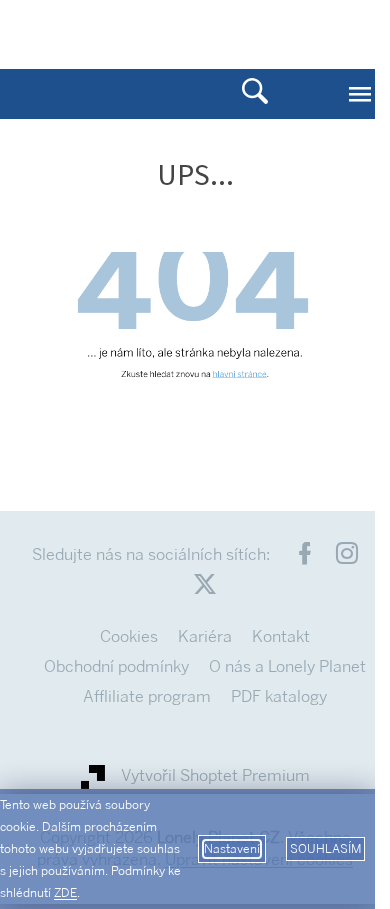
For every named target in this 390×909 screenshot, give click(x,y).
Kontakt (281, 636)
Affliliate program (147, 696)
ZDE (65, 893)
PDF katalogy (279, 696)
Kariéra (205, 636)
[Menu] (360, 94)
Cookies (129, 636)
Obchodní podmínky (116, 666)
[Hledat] (255, 94)
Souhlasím (325, 849)
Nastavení (232, 849)
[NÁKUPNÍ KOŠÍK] (295, 33)
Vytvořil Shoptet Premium (215, 775)
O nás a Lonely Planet (287, 666)
